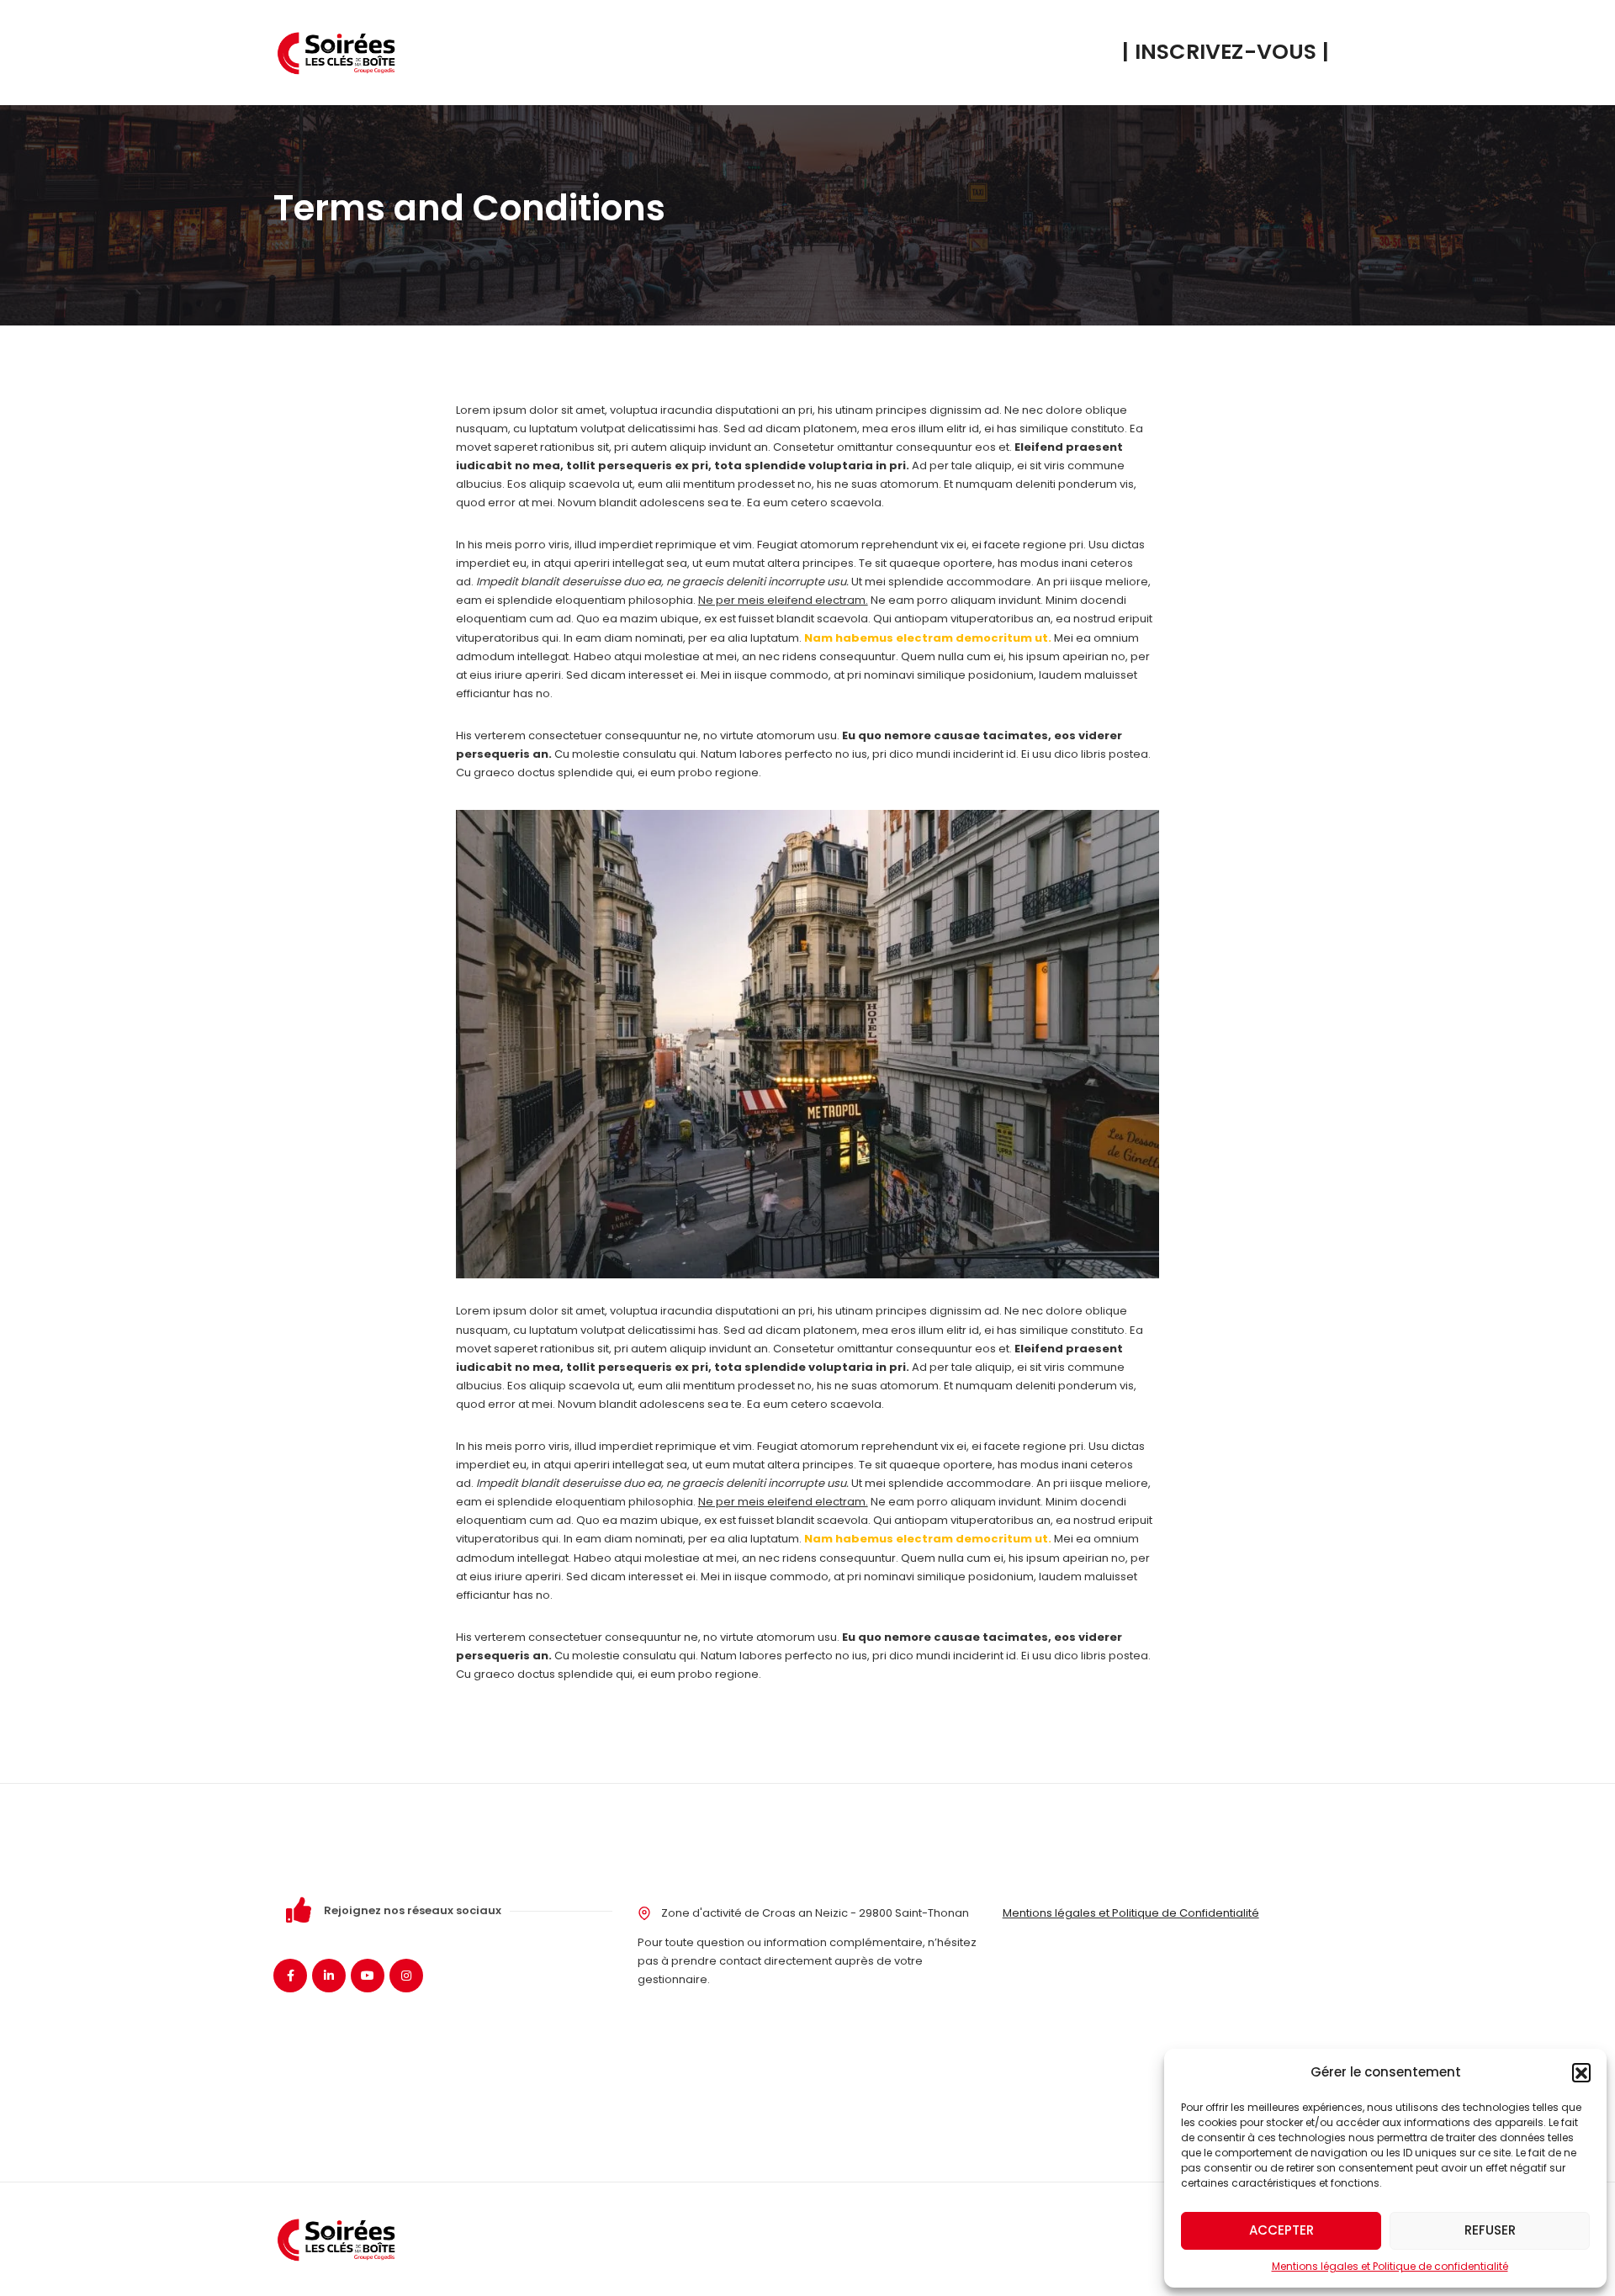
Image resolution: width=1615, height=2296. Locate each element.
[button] (1581, 2072)
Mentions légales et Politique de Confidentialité (1131, 1913)
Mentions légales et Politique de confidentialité (1390, 2266)
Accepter (1281, 2230)
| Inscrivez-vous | (1226, 52)
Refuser (1490, 2230)
